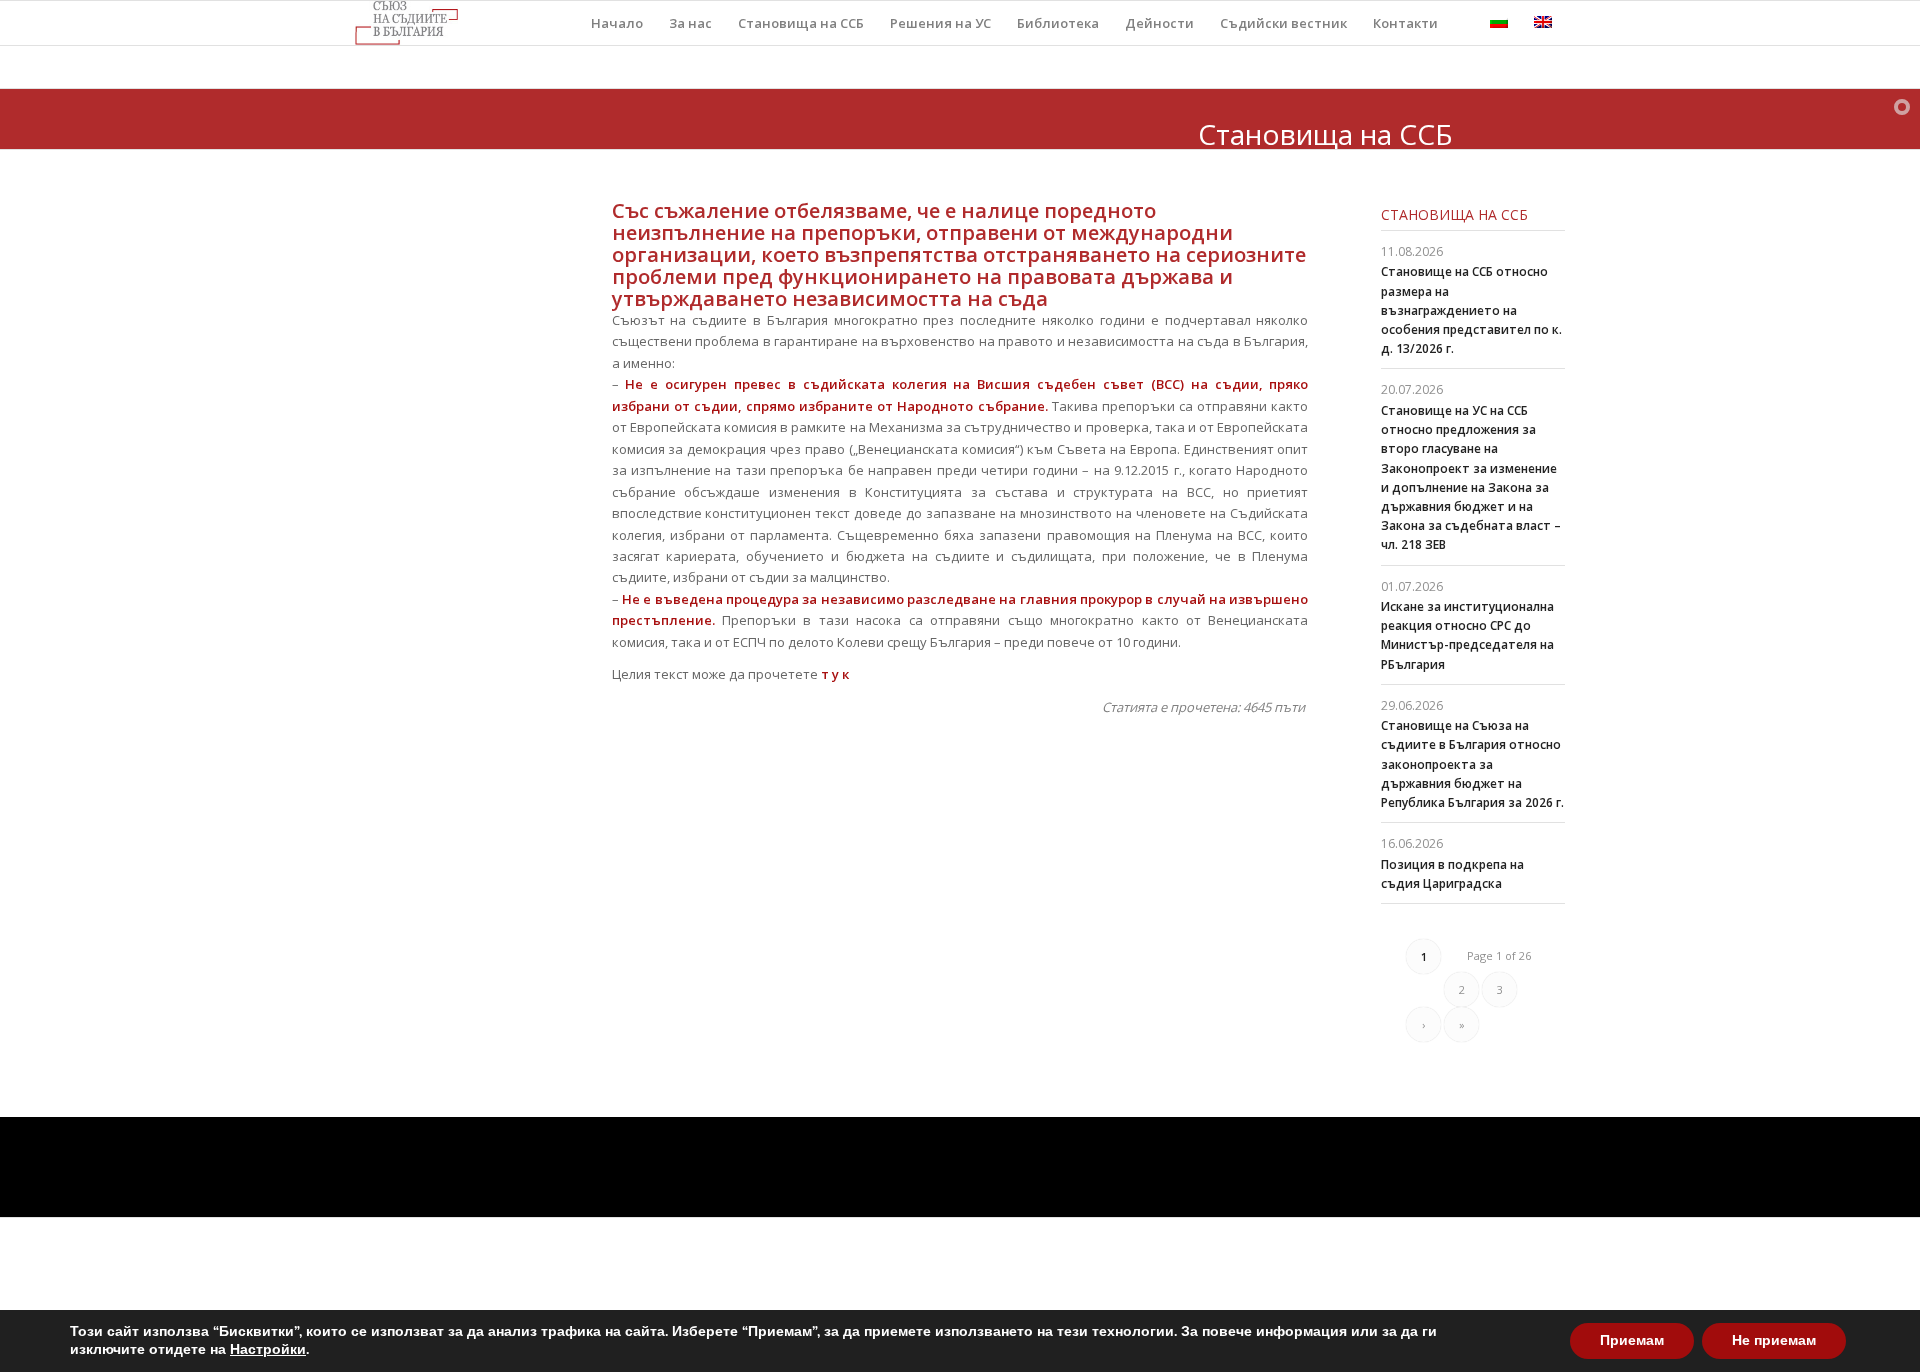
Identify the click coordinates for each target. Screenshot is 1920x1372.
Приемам (1632, 1340)
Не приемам (1774, 1340)
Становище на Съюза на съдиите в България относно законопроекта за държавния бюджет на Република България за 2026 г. (1472, 764)
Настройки (268, 1350)
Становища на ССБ (1454, 214)
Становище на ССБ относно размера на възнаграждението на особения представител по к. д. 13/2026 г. (1471, 310)
